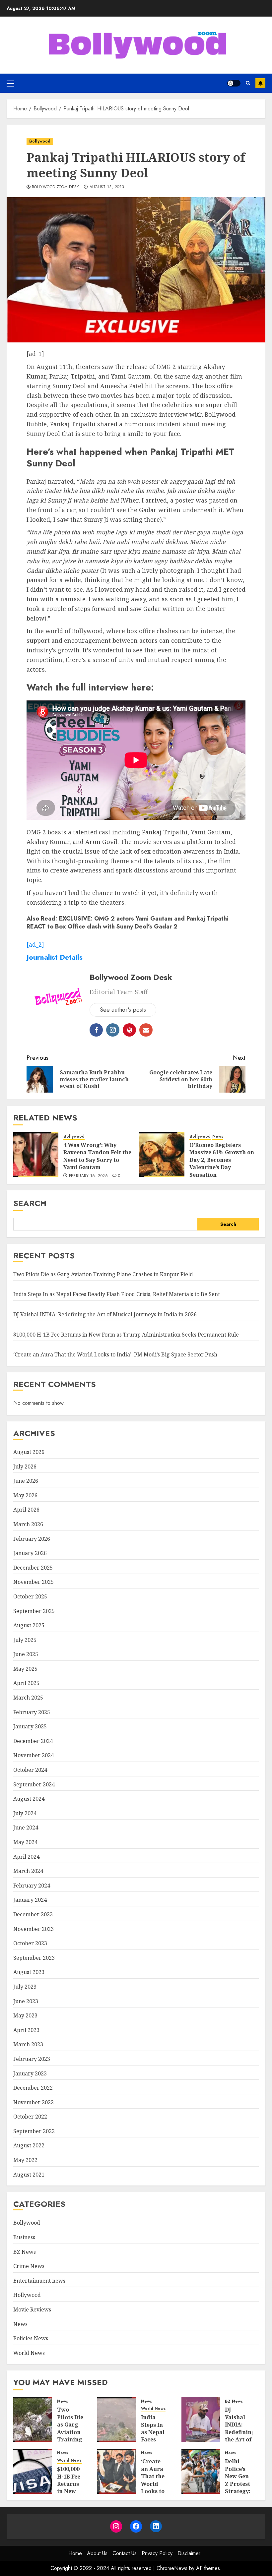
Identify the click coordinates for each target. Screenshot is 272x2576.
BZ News (25, 2252)
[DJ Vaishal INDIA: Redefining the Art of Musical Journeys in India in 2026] (201, 2420)
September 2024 (34, 1784)
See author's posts (123, 1010)
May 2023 (25, 2015)
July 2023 (25, 1987)
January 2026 (30, 1553)
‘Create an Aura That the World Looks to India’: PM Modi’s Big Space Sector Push (115, 1354)
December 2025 (33, 1568)
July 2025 (25, 1640)
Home (75, 2553)
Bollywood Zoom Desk (56, 187)
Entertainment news (39, 2281)
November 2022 (34, 2102)
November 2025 (34, 1582)
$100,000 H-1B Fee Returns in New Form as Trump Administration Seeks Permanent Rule (126, 1335)
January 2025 (30, 1726)
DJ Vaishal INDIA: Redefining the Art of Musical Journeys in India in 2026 (105, 1314)
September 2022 (34, 2131)
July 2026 (25, 1467)
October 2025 (30, 1596)
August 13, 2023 (107, 187)
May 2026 (25, 1495)
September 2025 (34, 1611)
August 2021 (29, 2175)
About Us (97, 2553)
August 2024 (29, 1799)
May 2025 (25, 1669)
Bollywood (40, 141)
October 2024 (30, 1770)
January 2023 (30, 2073)
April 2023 (26, 2030)
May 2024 (25, 1842)
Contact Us (125, 2553)
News (218, 1137)
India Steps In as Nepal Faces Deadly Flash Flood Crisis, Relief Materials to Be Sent (117, 1294)
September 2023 (34, 1958)
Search (30, 1203)
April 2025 (26, 1683)
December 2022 (33, 2088)
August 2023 (29, 1972)
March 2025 (28, 1698)
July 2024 (25, 1813)
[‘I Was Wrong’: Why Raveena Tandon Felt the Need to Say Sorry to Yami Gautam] (36, 1155)
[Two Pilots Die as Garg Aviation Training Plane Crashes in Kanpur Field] (33, 2420)
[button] (10, 83)
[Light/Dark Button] (234, 83)
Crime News (29, 2266)
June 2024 (26, 1827)
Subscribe (260, 83)
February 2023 (32, 2059)
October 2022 (30, 2117)
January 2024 (30, 1900)
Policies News (31, 2338)
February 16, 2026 (88, 1176)
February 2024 (32, 1886)
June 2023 (26, 2001)
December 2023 (33, 1914)
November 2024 (34, 1755)
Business (24, 2237)
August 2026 (29, 1452)
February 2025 (32, 1712)
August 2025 (29, 1625)
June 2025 (26, 1654)
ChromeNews (172, 2568)
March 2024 (28, 1871)
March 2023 (28, 2044)
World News (29, 2353)
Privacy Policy (157, 2553)
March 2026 (28, 1524)
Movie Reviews (32, 2309)
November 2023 (34, 1929)
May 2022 (25, 2160)
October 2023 (30, 1943)
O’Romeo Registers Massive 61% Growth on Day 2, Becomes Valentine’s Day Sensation (222, 1160)
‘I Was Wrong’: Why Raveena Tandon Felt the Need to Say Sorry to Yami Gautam (97, 1156)
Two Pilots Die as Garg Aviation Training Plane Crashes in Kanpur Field (103, 1274)
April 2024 (26, 1857)
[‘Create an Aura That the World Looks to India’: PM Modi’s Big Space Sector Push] (117, 2471)
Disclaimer (189, 2553)
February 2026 (32, 1539)
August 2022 (29, 2145)
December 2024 (33, 1741)
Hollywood (27, 2295)
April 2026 (26, 1510)
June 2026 (26, 1481)
